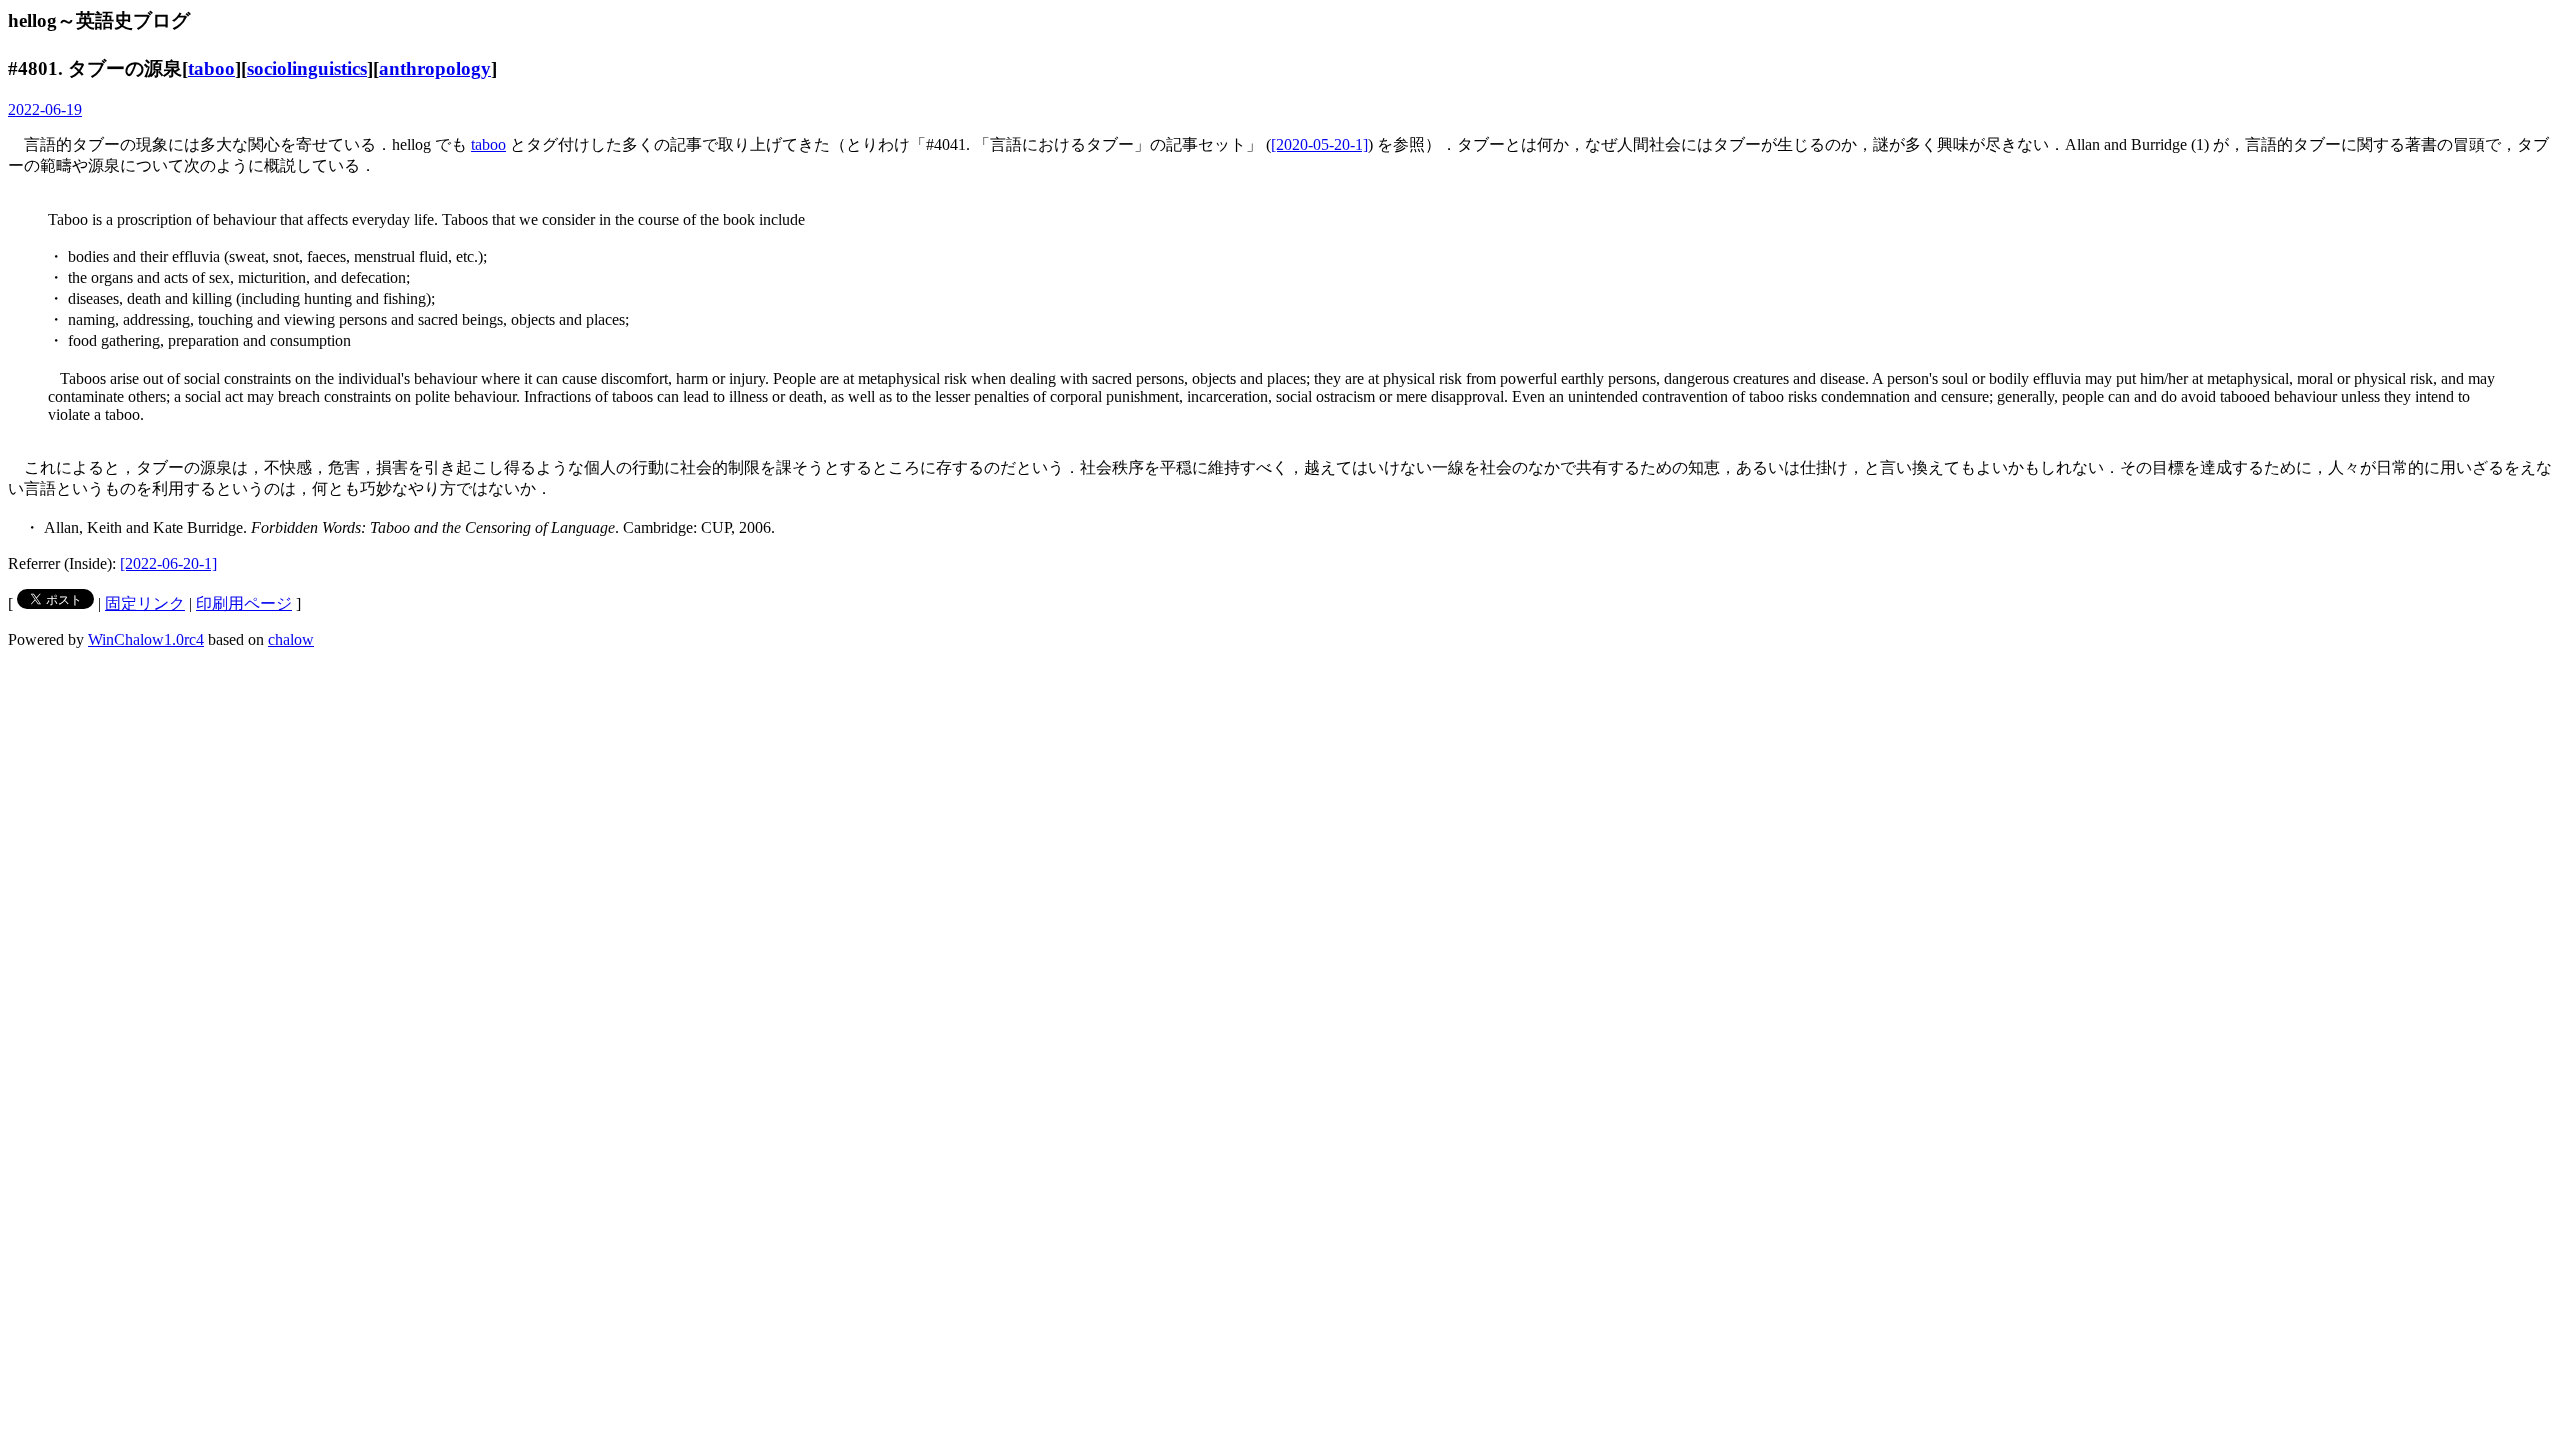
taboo (211, 68)
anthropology (435, 68)
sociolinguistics (307, 68)
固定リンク (145, 603)
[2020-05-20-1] (1319, 144)
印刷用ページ (244, 603)
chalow (291, 639)
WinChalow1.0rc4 (146, 639)
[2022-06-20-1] (168, 563)
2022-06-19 (45, 109)
